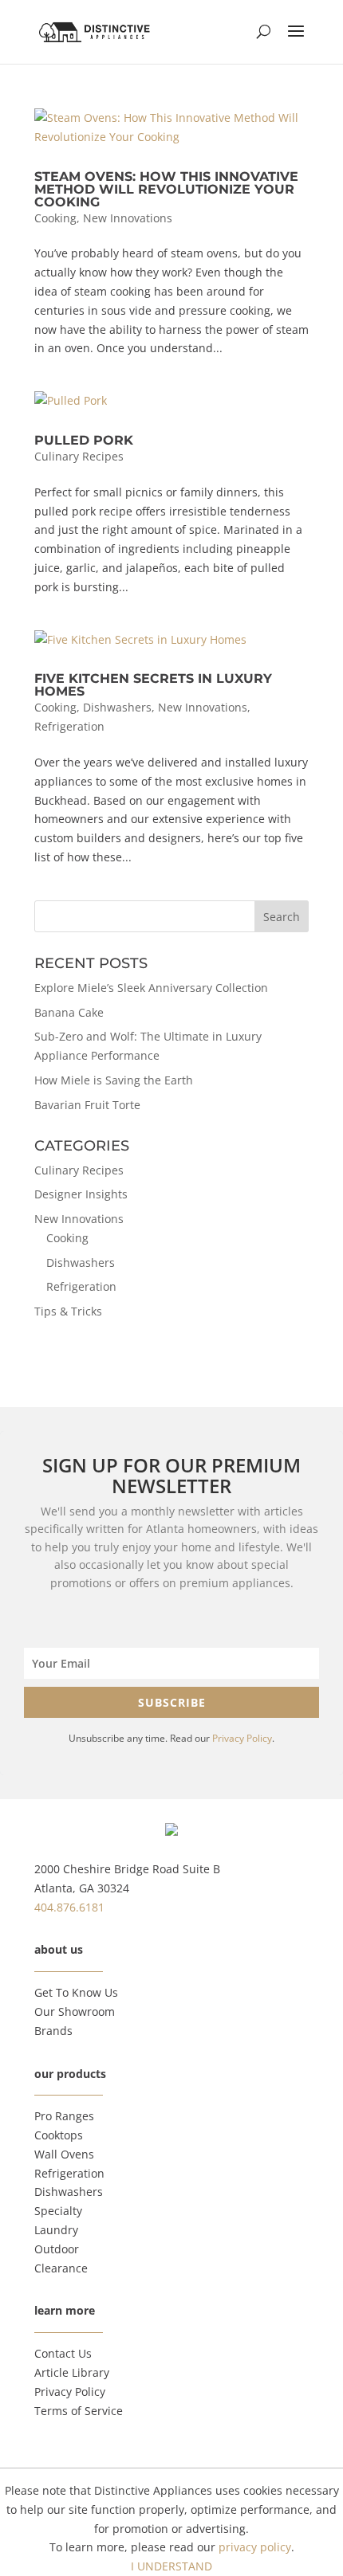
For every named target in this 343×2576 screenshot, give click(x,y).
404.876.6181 (69, 1907)
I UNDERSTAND (171, 2566)
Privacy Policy (242, 1738)
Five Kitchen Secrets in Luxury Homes (153, 685)
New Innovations (128, 218)
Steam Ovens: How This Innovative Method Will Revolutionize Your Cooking (166, 189)
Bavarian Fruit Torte (87, 1105)
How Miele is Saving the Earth (114, 1080)
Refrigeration (69, 726)
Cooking (55, 218)
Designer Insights (81, 1194)
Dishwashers (117, 707)
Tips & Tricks (68, 1311)
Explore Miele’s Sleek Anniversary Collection (151, 988)
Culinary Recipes (79, 456)
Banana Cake (69, 1012)
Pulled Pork (84, 440)
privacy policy (255, 2547)
